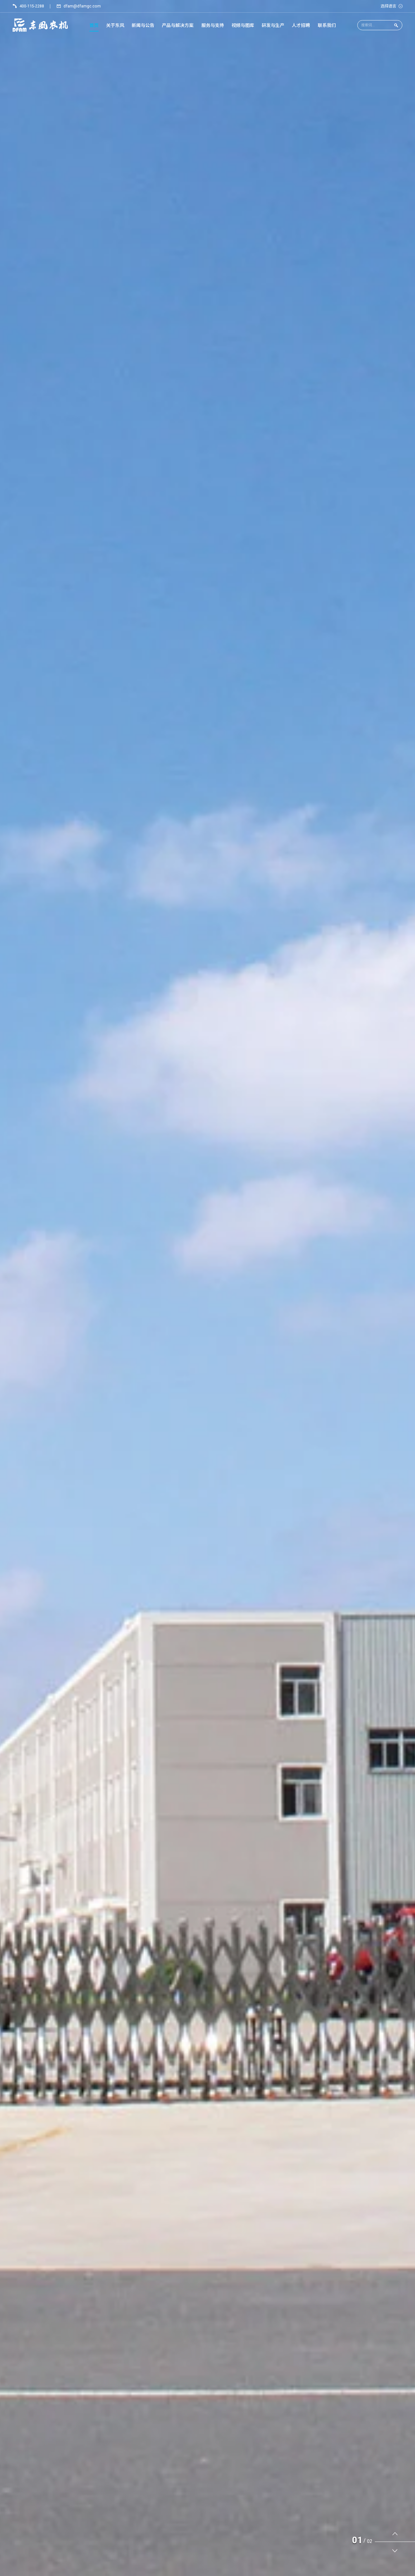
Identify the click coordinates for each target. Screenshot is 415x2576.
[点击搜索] (396, 25)
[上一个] (395, 2533)
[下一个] (395, 2551)
